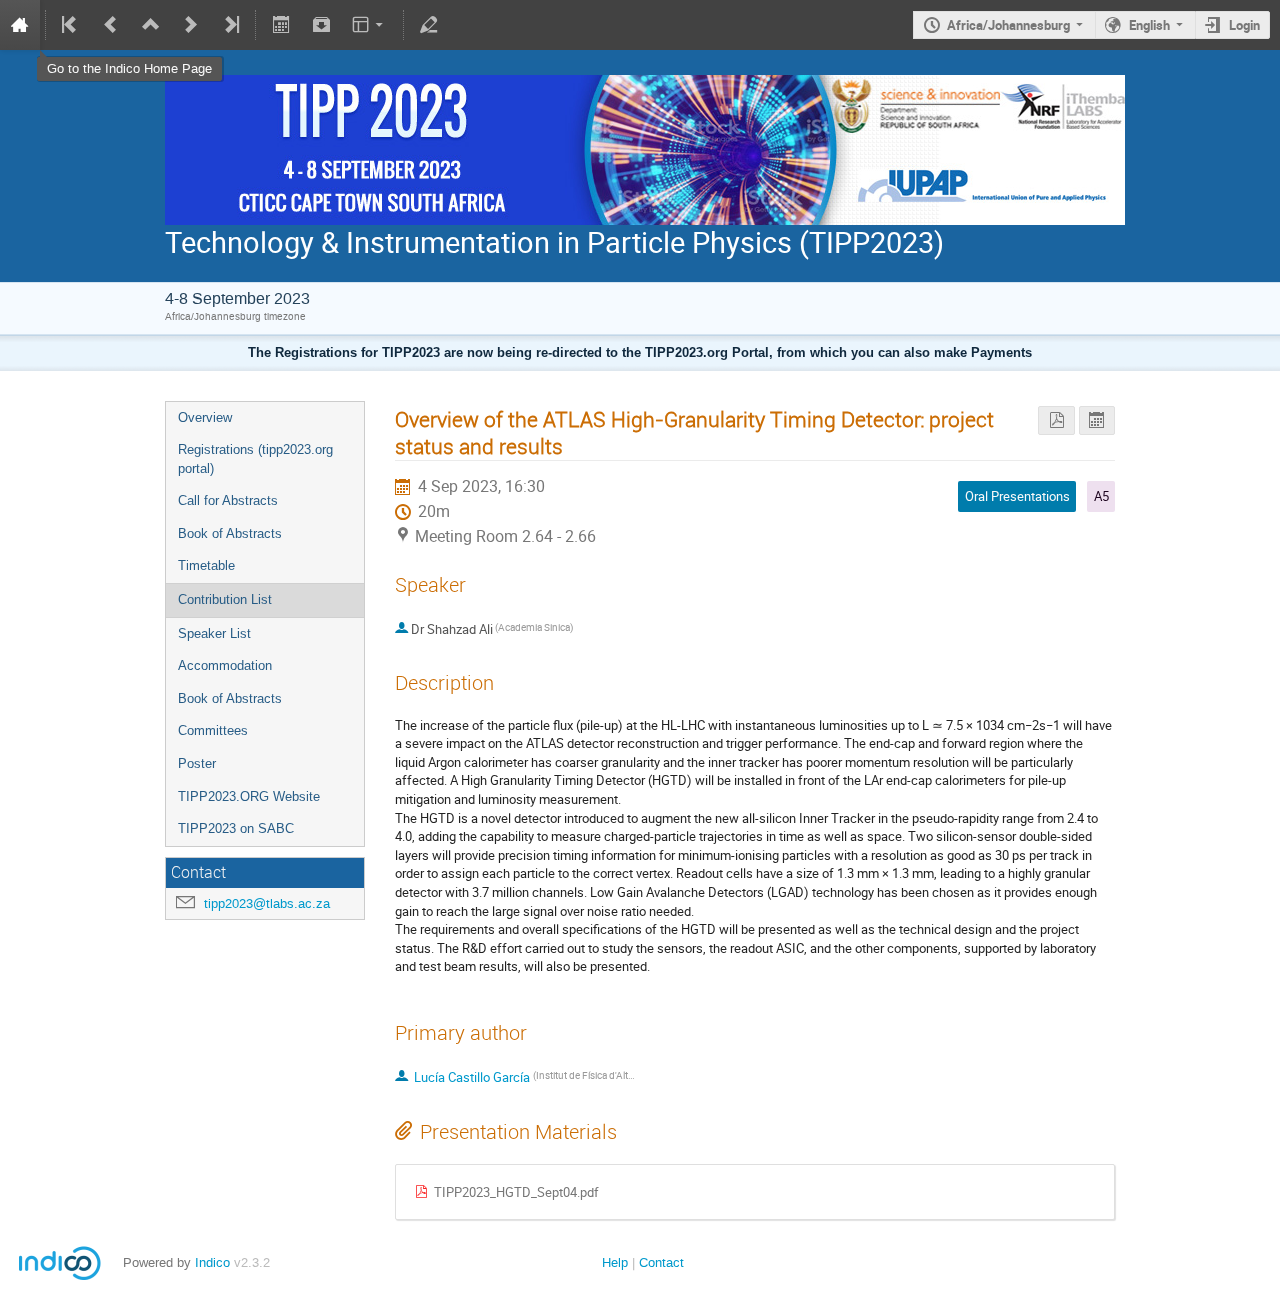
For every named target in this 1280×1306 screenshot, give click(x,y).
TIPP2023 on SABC (236, 828)
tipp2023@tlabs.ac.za (267, 903)
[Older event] (111, 25)
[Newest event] (230, 25)
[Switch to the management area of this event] (429, 25)
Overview (205, 417)
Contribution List (225, 599)
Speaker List (214, 633)
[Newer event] (191, 25)
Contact (661, 1262)
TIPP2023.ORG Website (249, 796)
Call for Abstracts (228, 500)
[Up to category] (151, 25)
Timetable (206, 565)
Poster (197, 763)
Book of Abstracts (230, 533)
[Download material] (321, 25)
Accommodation (225, 665)
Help (615, 1262)
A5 (1101, 496)
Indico (212, 1262)
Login (1244, 25)
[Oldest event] (71, 25)
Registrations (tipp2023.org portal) (255, 459)
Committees (213, 730)
